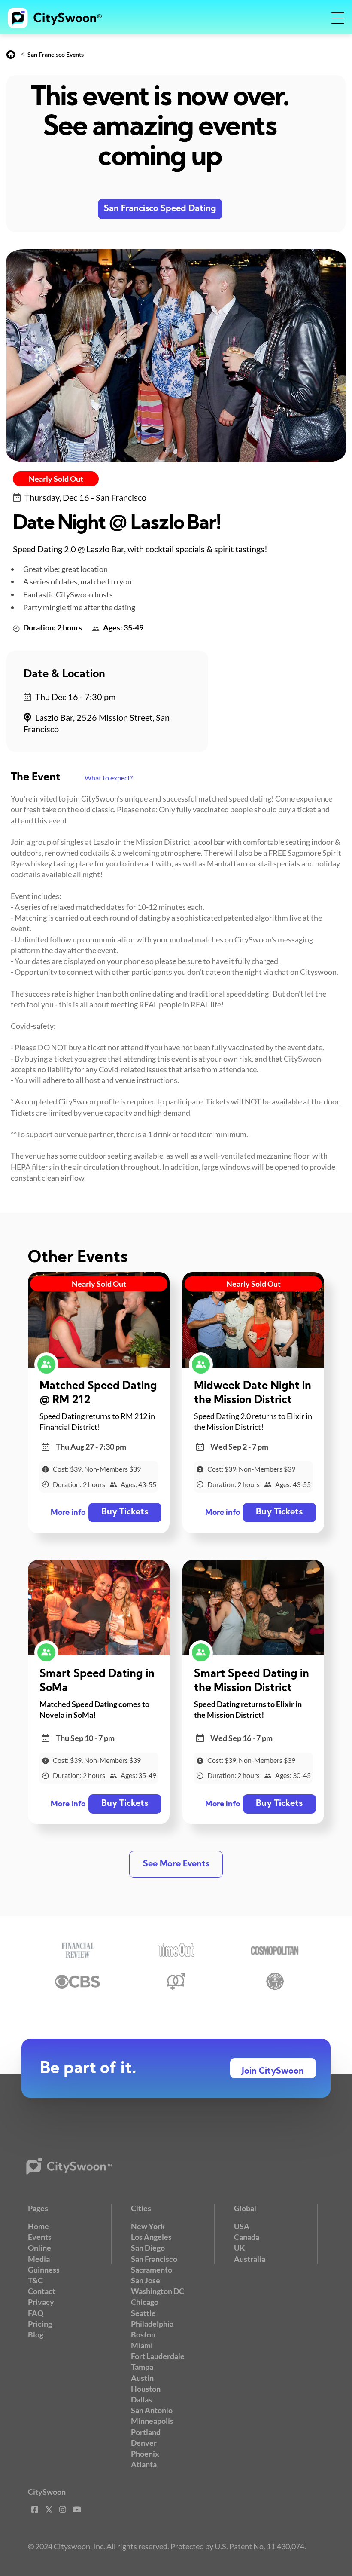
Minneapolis (152, 2421)
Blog (36, 2334)
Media (39, 2259)
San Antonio (152, 2410)
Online (39, 2248)
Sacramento (152, 2270)
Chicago (145, 2302)
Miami (142, 2345)
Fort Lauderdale (158, 2356)
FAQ (36, 2313)
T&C (35, 2280)
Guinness (44, 2270)
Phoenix (145, 2454)
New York (148, 2226)
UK (240, 2248)
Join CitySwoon (273, 2071)
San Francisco (154, 2259)
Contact (42, 2291)
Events (40, 2237)
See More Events (176, 1864)
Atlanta (144, 2464)
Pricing (40, 2324)
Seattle (143, 2313)
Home (38, 2226)
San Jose (146, 2280)
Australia (250, 2259)
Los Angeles (151, 2237)
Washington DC (158, 2291)
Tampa (142, 2367)
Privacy (41, 2302)
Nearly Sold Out (56, 479)
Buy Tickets (125, 1512)
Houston (146, 2389)
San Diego (148, 2248)
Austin (142, 2378)
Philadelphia (152, 2324)
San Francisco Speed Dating (160, 209)
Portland (146, 2432)
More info (68, 1513)
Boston (143, 2334)
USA (242, 2226)
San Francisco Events (56, 54)
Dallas (141, 2399)
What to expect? (109, 778)
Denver (144, 2443)
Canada (247, 2237)
